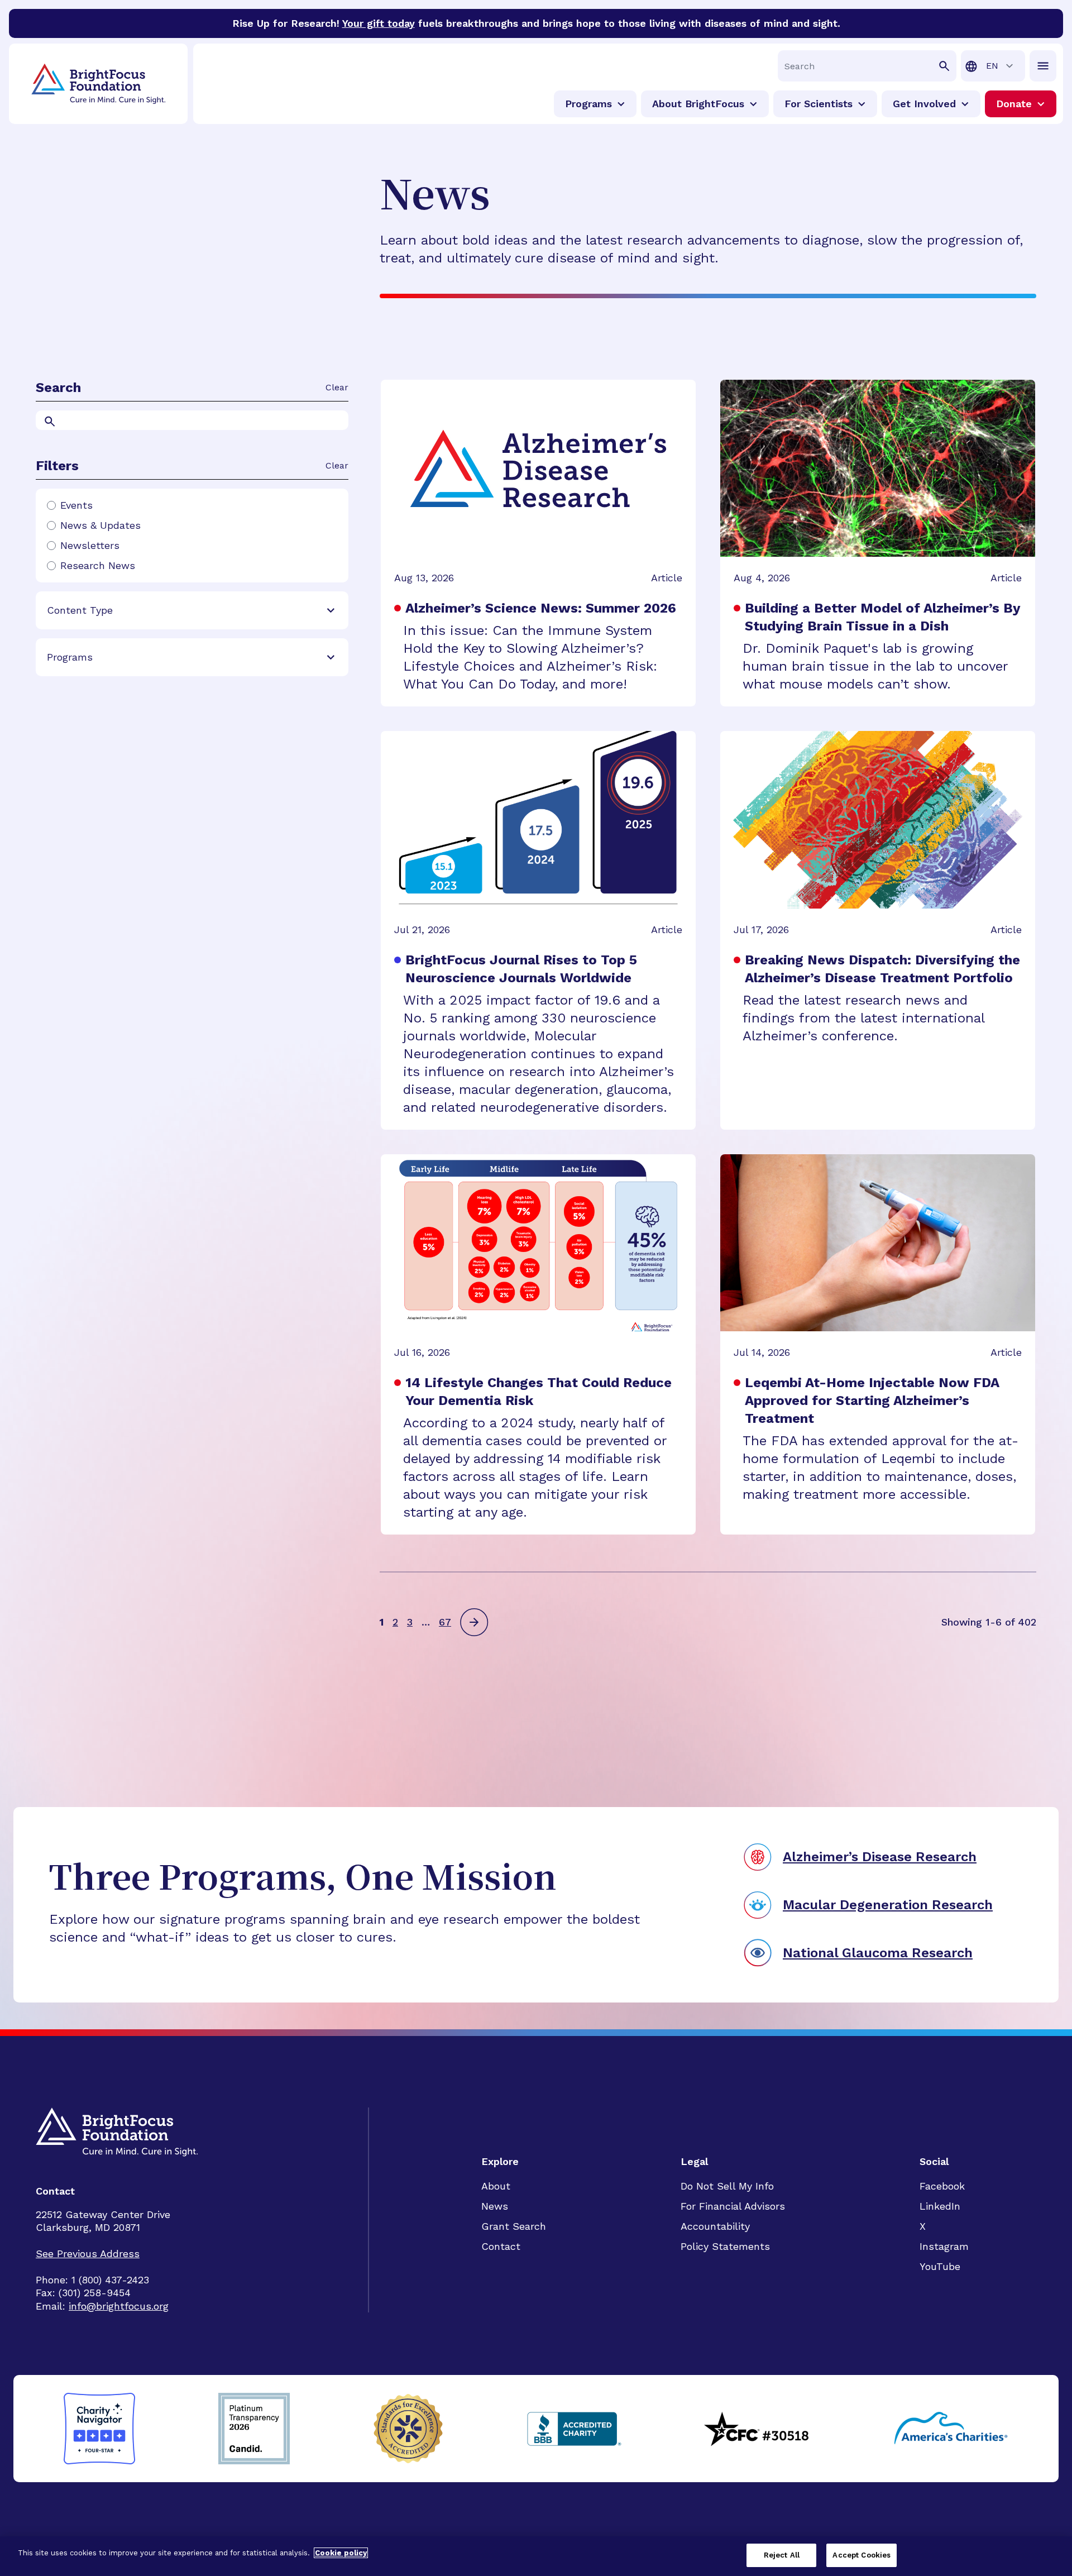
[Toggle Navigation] (1043, 66)
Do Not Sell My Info (727, 2186)
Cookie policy (341, 2553)
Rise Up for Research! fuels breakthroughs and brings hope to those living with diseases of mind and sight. (536, 23)
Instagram (944, 2246)
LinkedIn (940, 2206)
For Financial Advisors (733, 2206)
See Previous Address (88, 2254)
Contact (501, 2246)
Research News (98, 566)
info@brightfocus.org (119, 2306)
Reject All (782, 2555)
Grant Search (514, 2226)
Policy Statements (725, 2246)
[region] (536, 2556)
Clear (337, 387)
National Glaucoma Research (878, 1953)
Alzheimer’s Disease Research (880, 1857)
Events (76, 505)
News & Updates (100, 525)
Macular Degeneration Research (888, 1905)
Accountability (715, 2226)
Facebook (942, 2186)
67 (445, 1622)
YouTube (940, 2266)
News (495, 2206)
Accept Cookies (862, 2555)
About (496, 2186)
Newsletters (90, 546)
